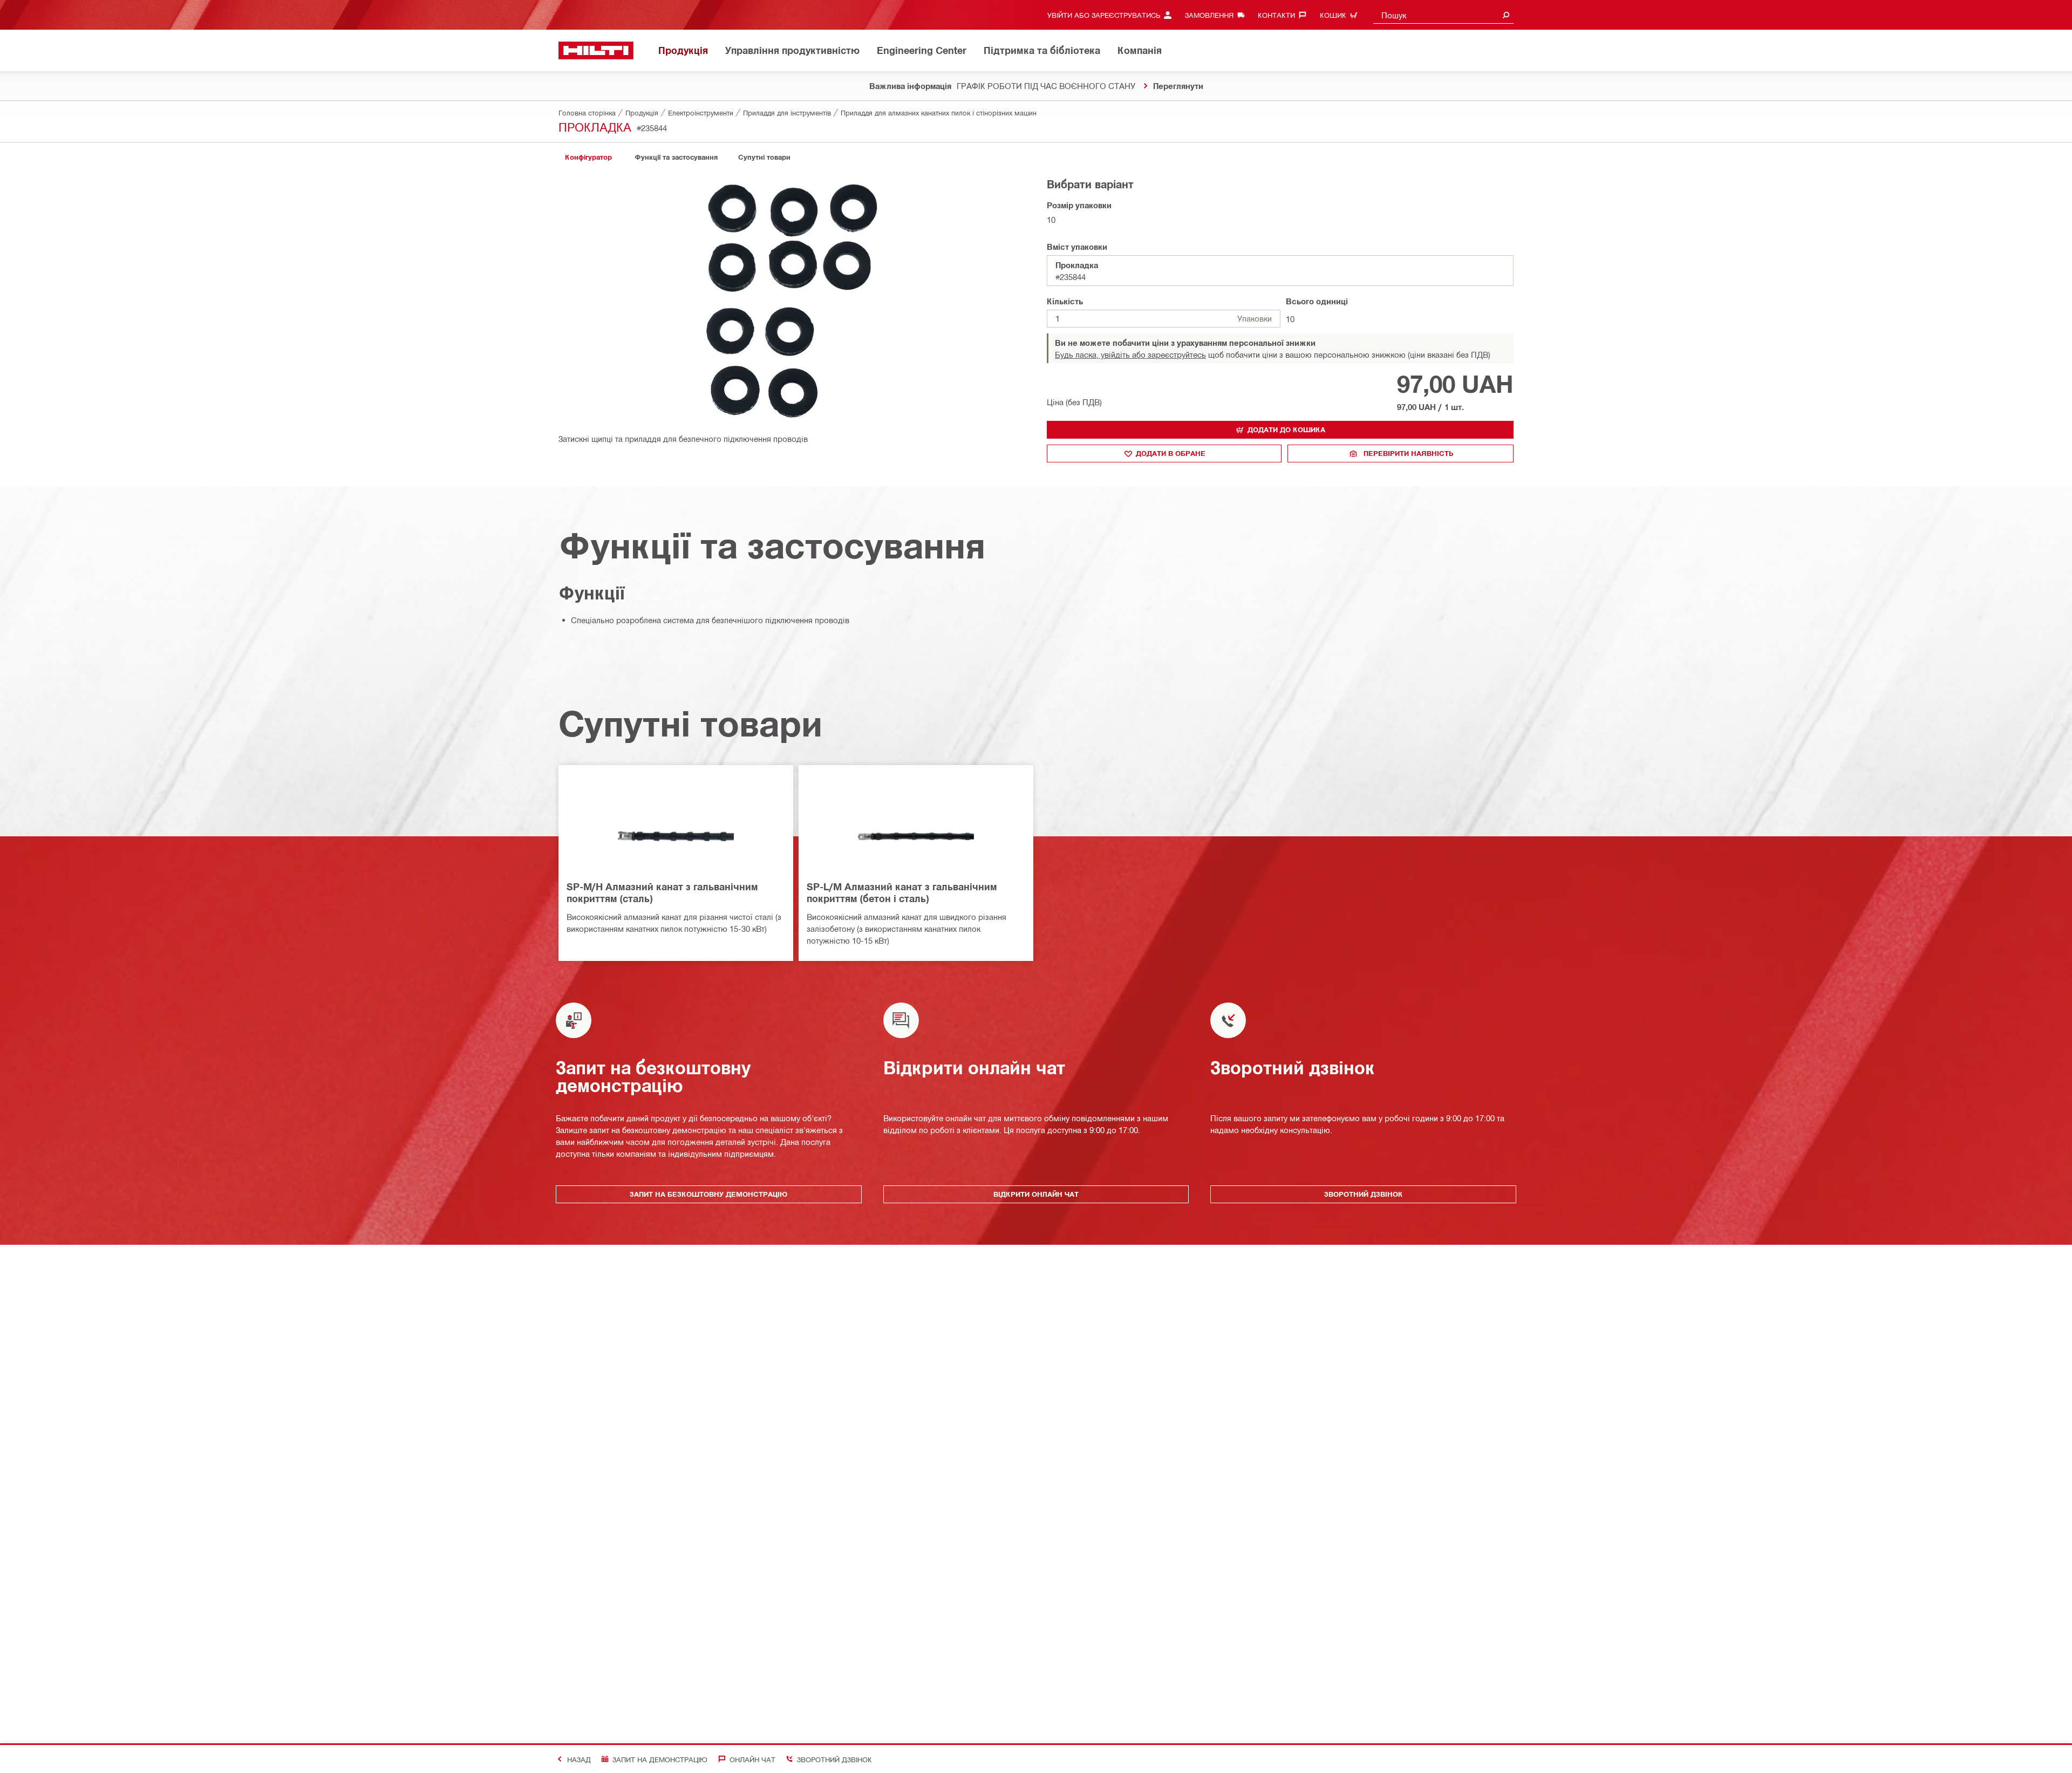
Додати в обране (1171, 453)
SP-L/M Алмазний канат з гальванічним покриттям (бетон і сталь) (902, 892)
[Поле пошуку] (1506, 15)
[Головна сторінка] (596, 50)
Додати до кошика (1286, 429)
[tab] (588, 157)
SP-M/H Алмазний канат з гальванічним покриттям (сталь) (662, 892)
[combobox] (1443, 15)
